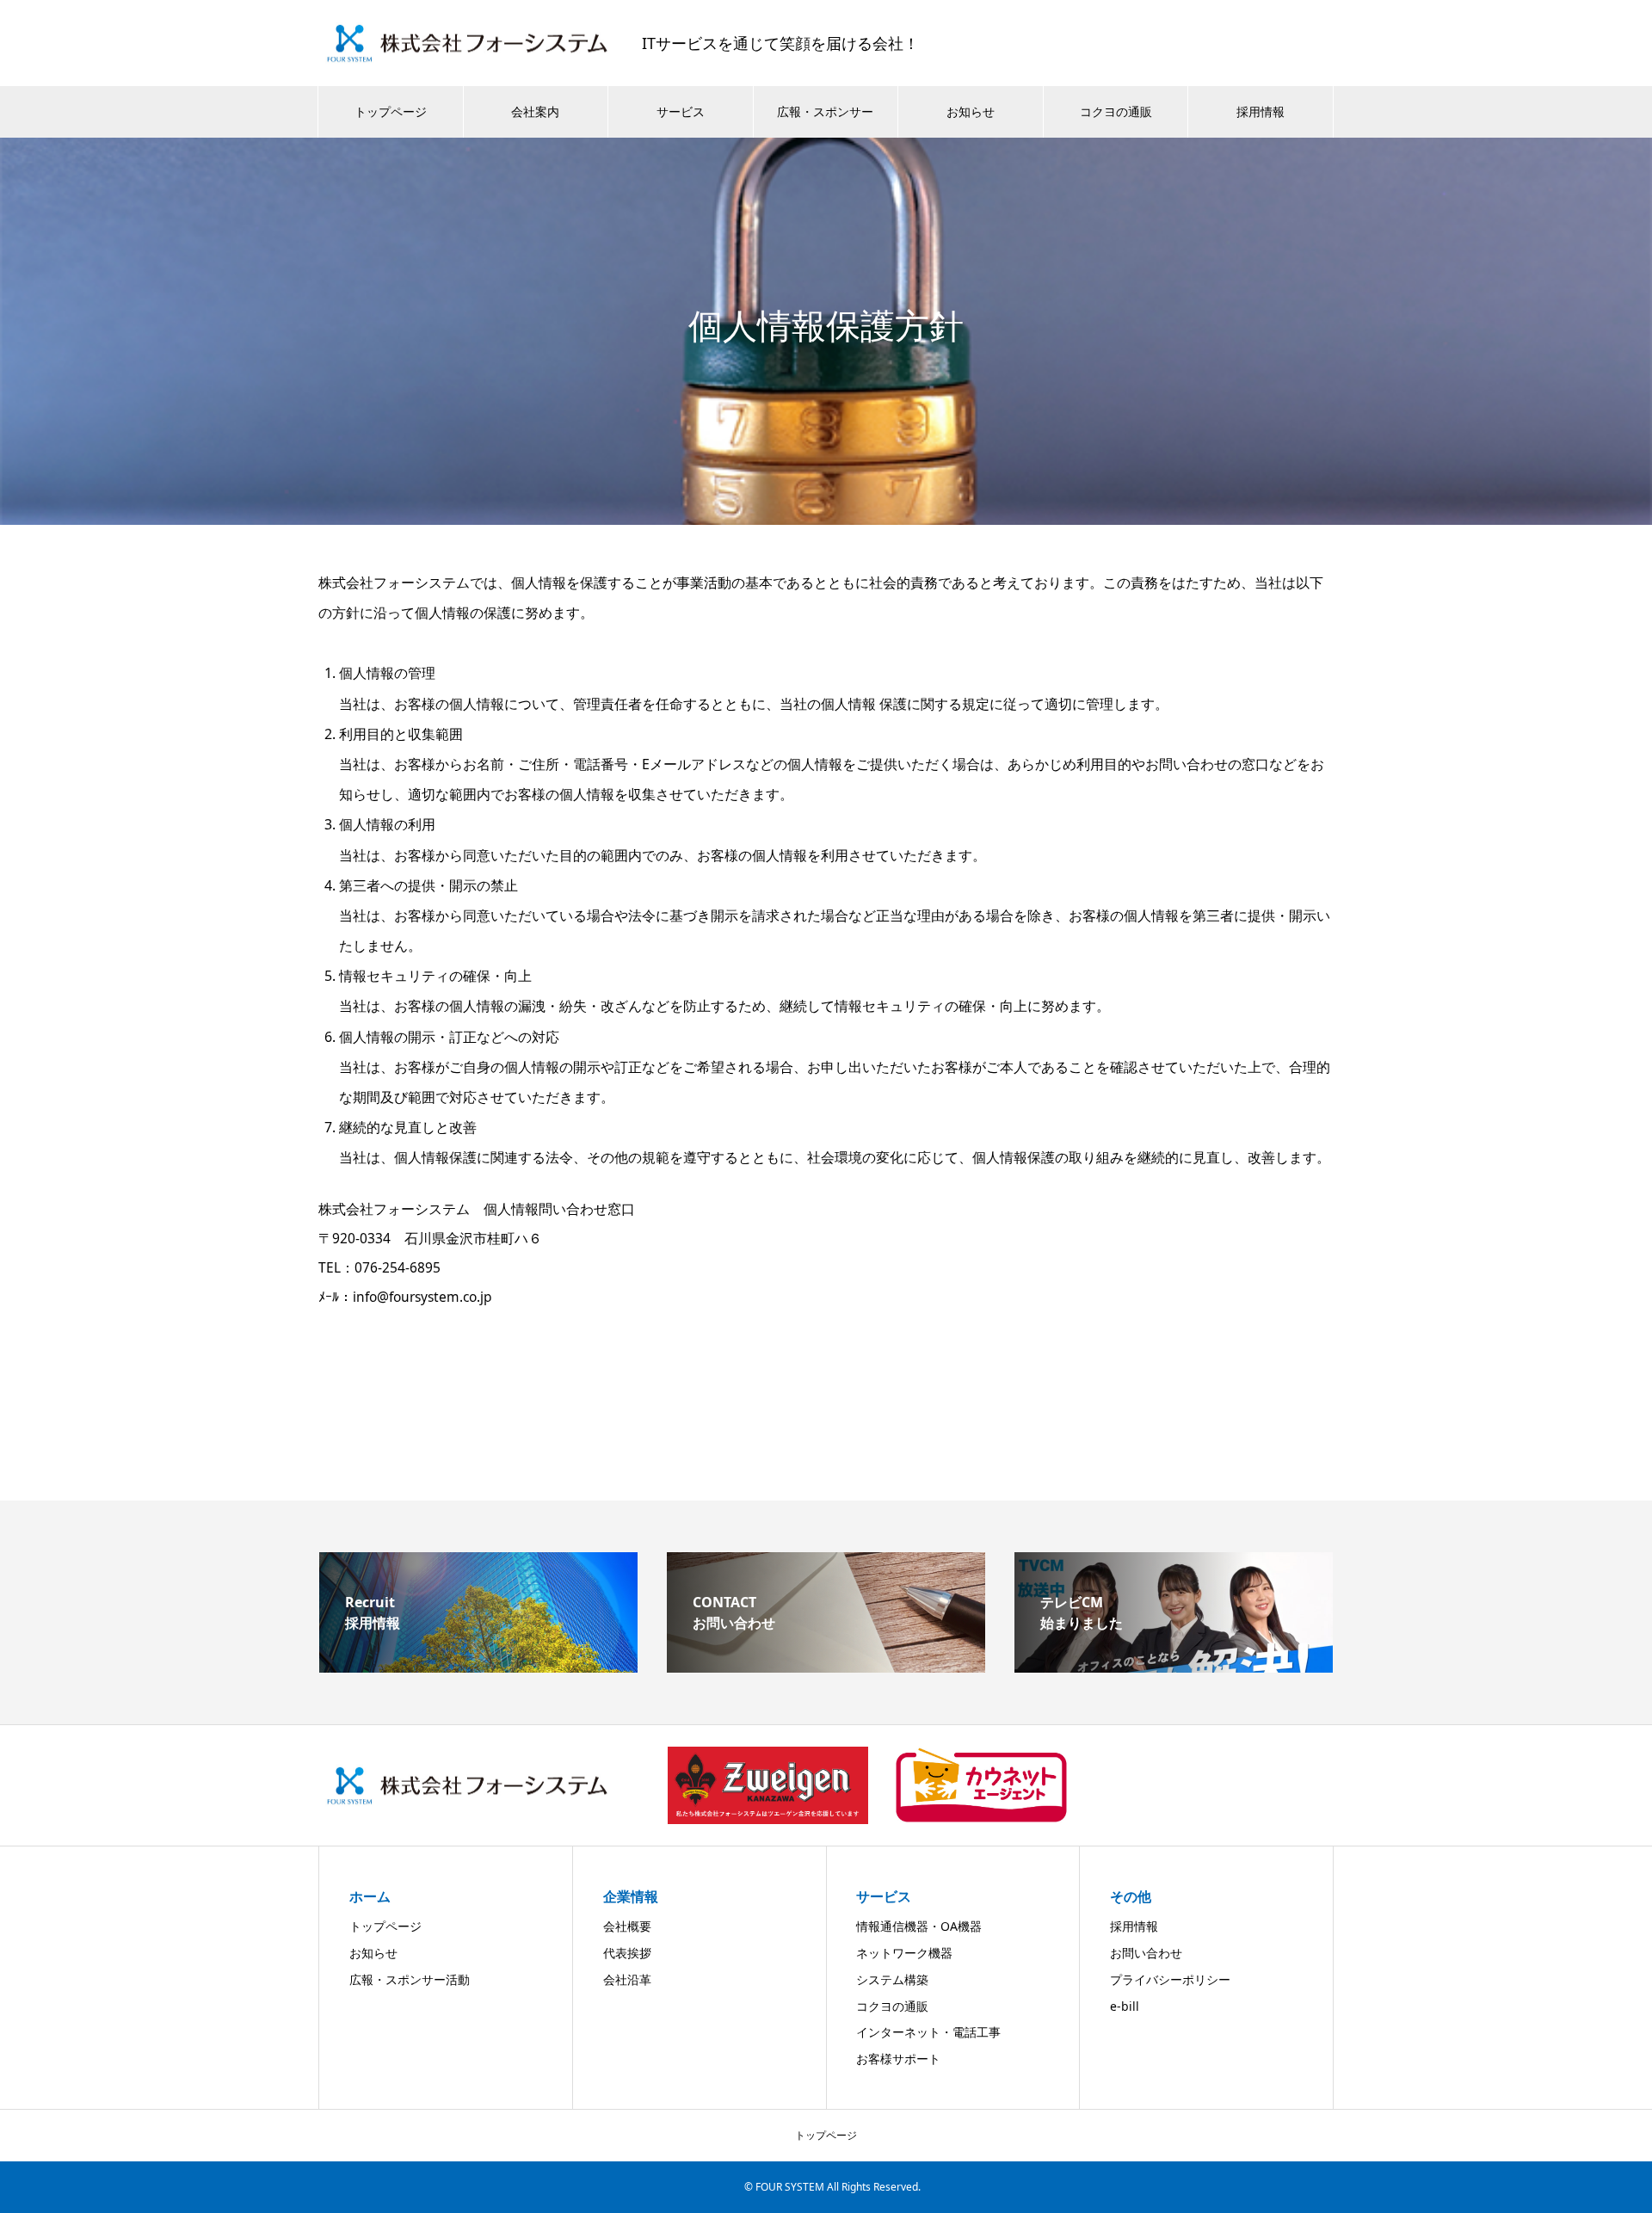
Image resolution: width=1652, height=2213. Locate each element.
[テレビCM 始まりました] (1174, 1666)
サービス (681, 111)
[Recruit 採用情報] (478, 1666)
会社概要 (627, 1926)
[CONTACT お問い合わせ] (826, 1666)
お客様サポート (898, 2059)
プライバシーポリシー (1170, 1979)
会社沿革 (627, 1979)
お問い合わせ (1146, 1953)
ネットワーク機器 (904, 1953)
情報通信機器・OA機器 (919, 1926)
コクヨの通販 (1116, 111)
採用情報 (1261, 111)
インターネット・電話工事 (928, 2032)
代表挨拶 (627, 1953)
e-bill (1125, 2006)
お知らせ (971, 111)
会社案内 (535, 111)
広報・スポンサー (825, 111)
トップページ (391, 111)
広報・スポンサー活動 (410, 1979)
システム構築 (892, 1979)
